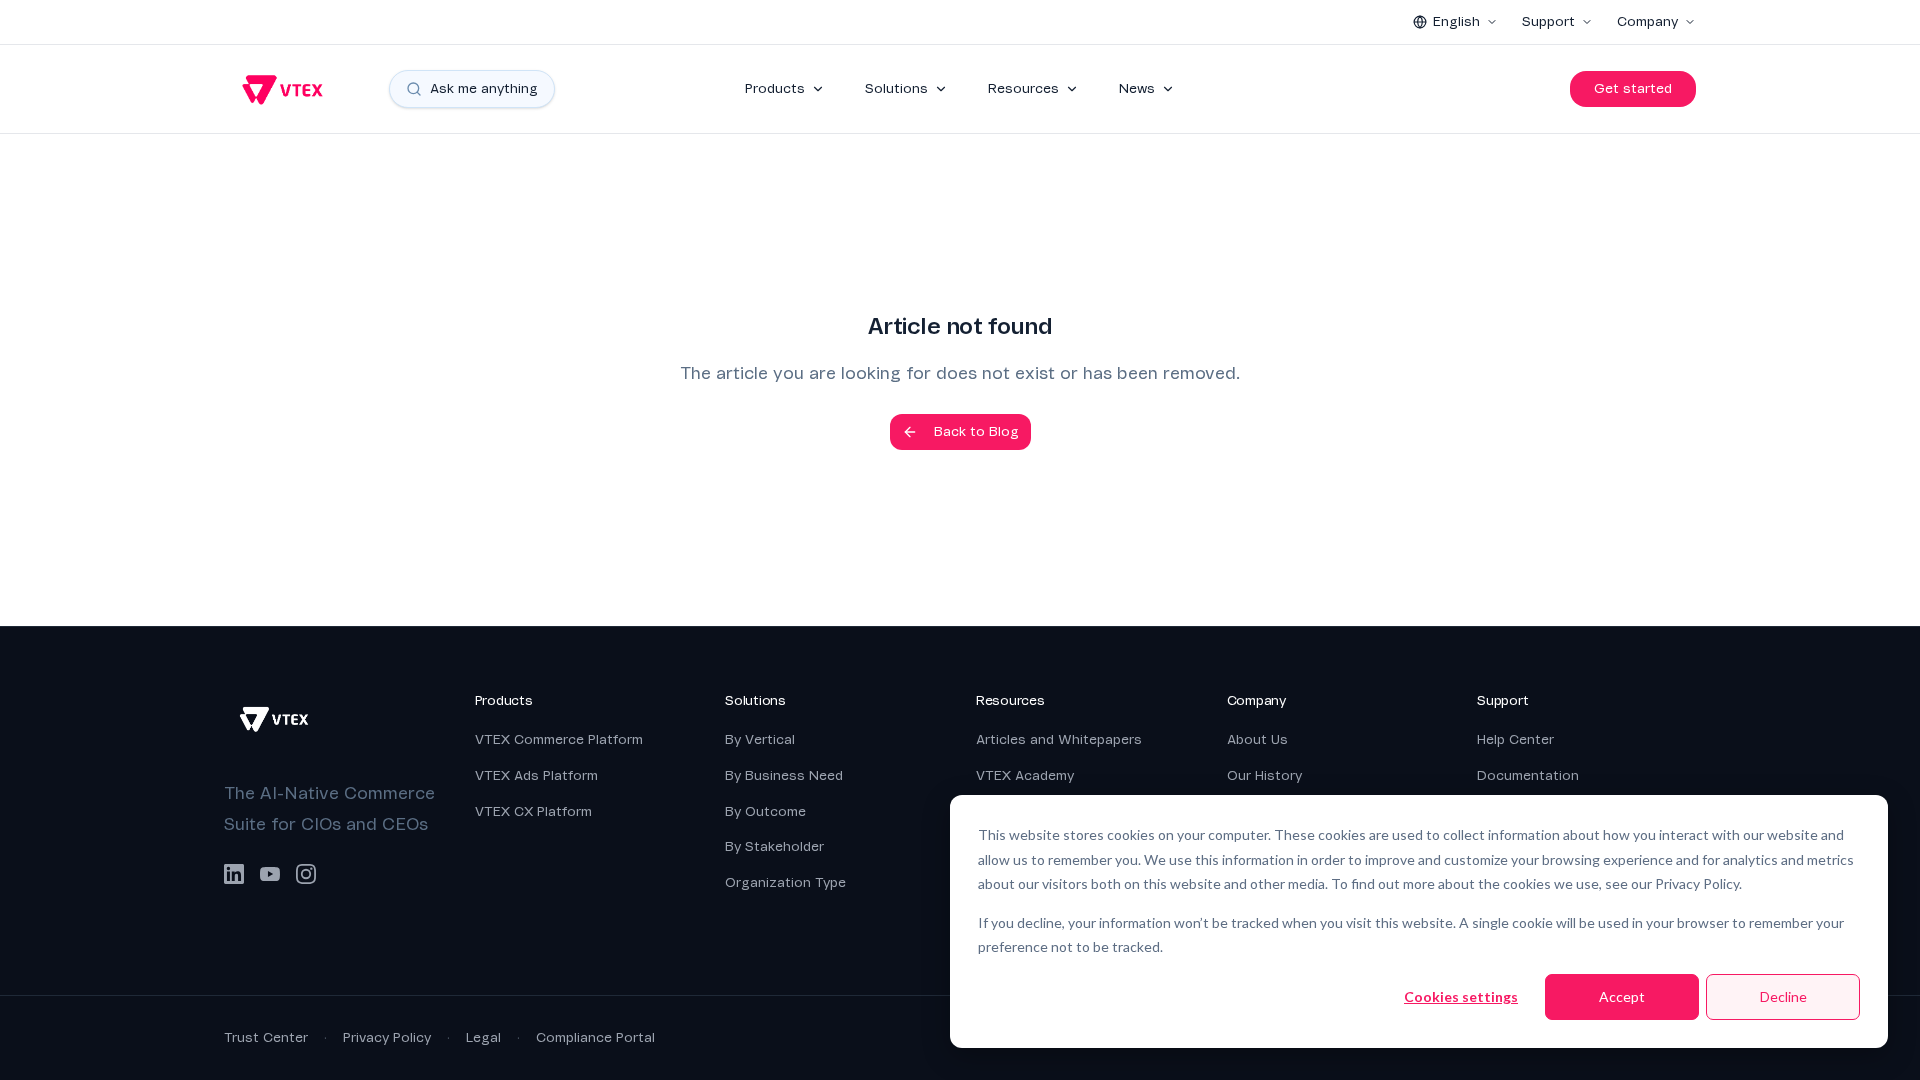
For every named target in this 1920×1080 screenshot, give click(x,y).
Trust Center (266, 1037)
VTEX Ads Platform (536, 775)
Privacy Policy (387, 1037)
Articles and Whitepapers (1059, 739)
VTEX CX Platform (533, 811)
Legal (483, 1037)
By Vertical (760, 739)
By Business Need (784, 775)
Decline (1783, 996)
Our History (1264, 775)
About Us (1257, 739)
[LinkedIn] (234, 874)
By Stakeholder (774, 846)
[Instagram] (306, 874)
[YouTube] (270, 874)
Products (775, 88)
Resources (1023, 88)
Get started (1633, 88)
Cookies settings (1461, 996)
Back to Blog (976, 431)
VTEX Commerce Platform (559, 739)
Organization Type (785, 882)
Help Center (1515, 739)
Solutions (896, 88)
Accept (1622, 996)
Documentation (1528, 775)
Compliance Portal (595, 1037)
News (1137, 88)
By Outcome (765, 811)
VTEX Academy (1025, 775)
